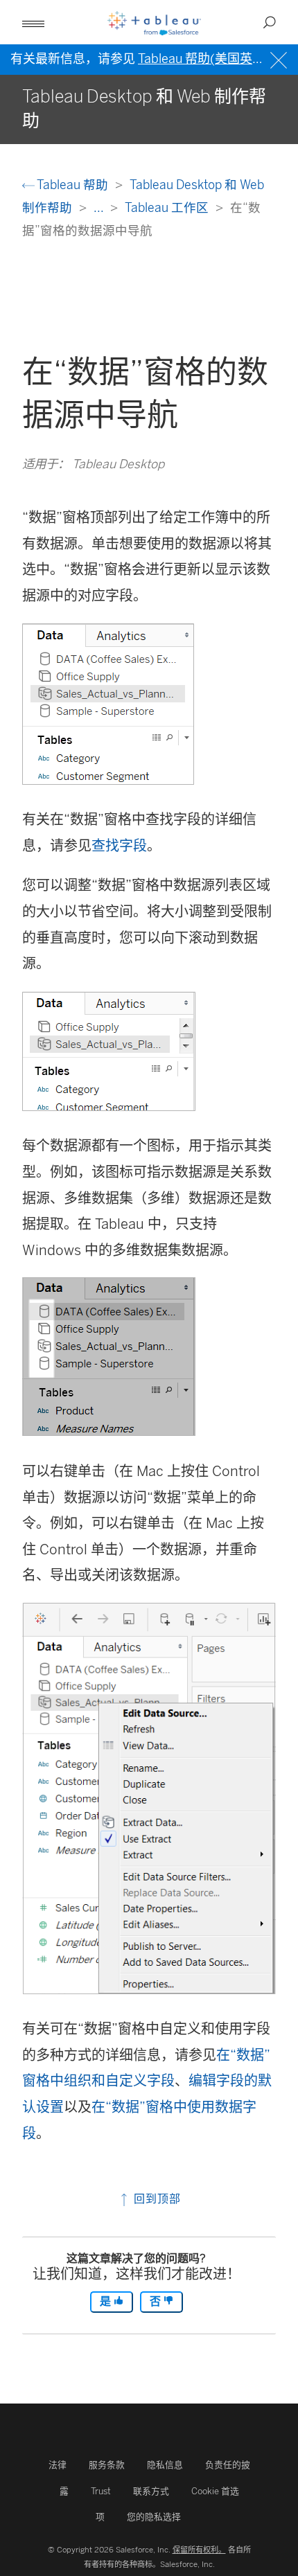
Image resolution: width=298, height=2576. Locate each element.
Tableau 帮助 (73, 185)
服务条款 (107, 2465)
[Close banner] (280, 59)
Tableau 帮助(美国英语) (204, 59)
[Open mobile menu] (33, 22)
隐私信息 (165, 2465)
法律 (58, 2465)
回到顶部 (156, 2199)
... (100, 207)
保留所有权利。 (199, 2550)
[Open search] (270, 22)
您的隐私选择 (154, 2517)
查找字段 (119, 846)
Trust (101, 2491)
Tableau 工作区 (168, 207)
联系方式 (151, 2491)
